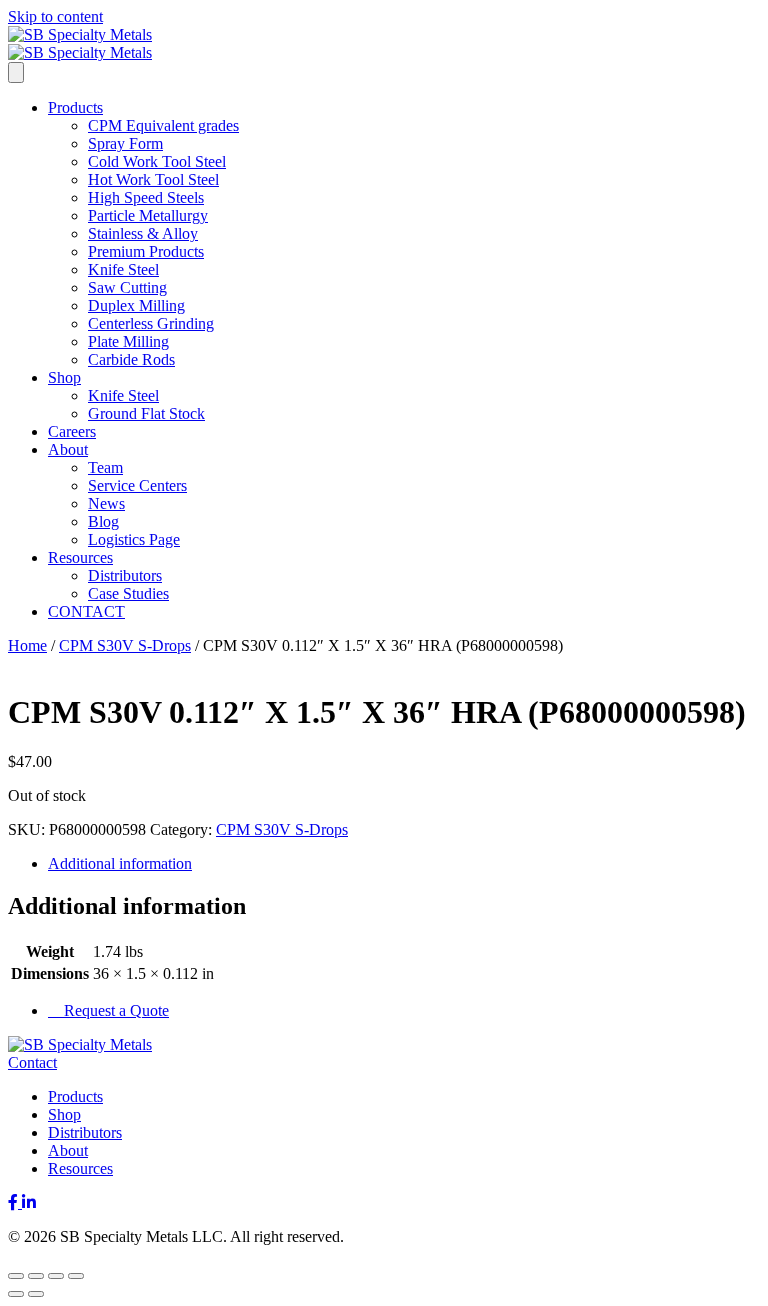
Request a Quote (114, 1010)
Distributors (125, 575)
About (68, 449)
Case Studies (128, 593)
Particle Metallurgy (148, 215)
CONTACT (86, 611)
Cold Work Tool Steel (157, 161)
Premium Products (146, 251)
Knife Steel (123, 269)
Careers (72, 431)
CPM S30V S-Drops (125, 645)
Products (75, 107)
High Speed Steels (146, 197)
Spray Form (125, 143)
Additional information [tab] (120, 863)
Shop (64, 377)
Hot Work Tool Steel (153, 179)
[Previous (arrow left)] (16, 1294)
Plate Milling (128, 341)
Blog (103, 521)
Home (27, 645)
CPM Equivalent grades (163, 125)
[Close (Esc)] (76, 1276)
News (106, 503)
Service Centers (137, 485)
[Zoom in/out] (16, 1276)
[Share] (56, 1276)
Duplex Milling (136, 305)
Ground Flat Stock (146, 413)
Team (105, 467)
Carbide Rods (131, 359)
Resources (80, 557)
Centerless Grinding (151, 323)
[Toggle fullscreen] (36, 1276)
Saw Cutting (127, 287)
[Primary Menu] (16, 72)
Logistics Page (134, 539)
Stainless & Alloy (143, 233)
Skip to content (55, 16)
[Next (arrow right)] (36, 1294)
